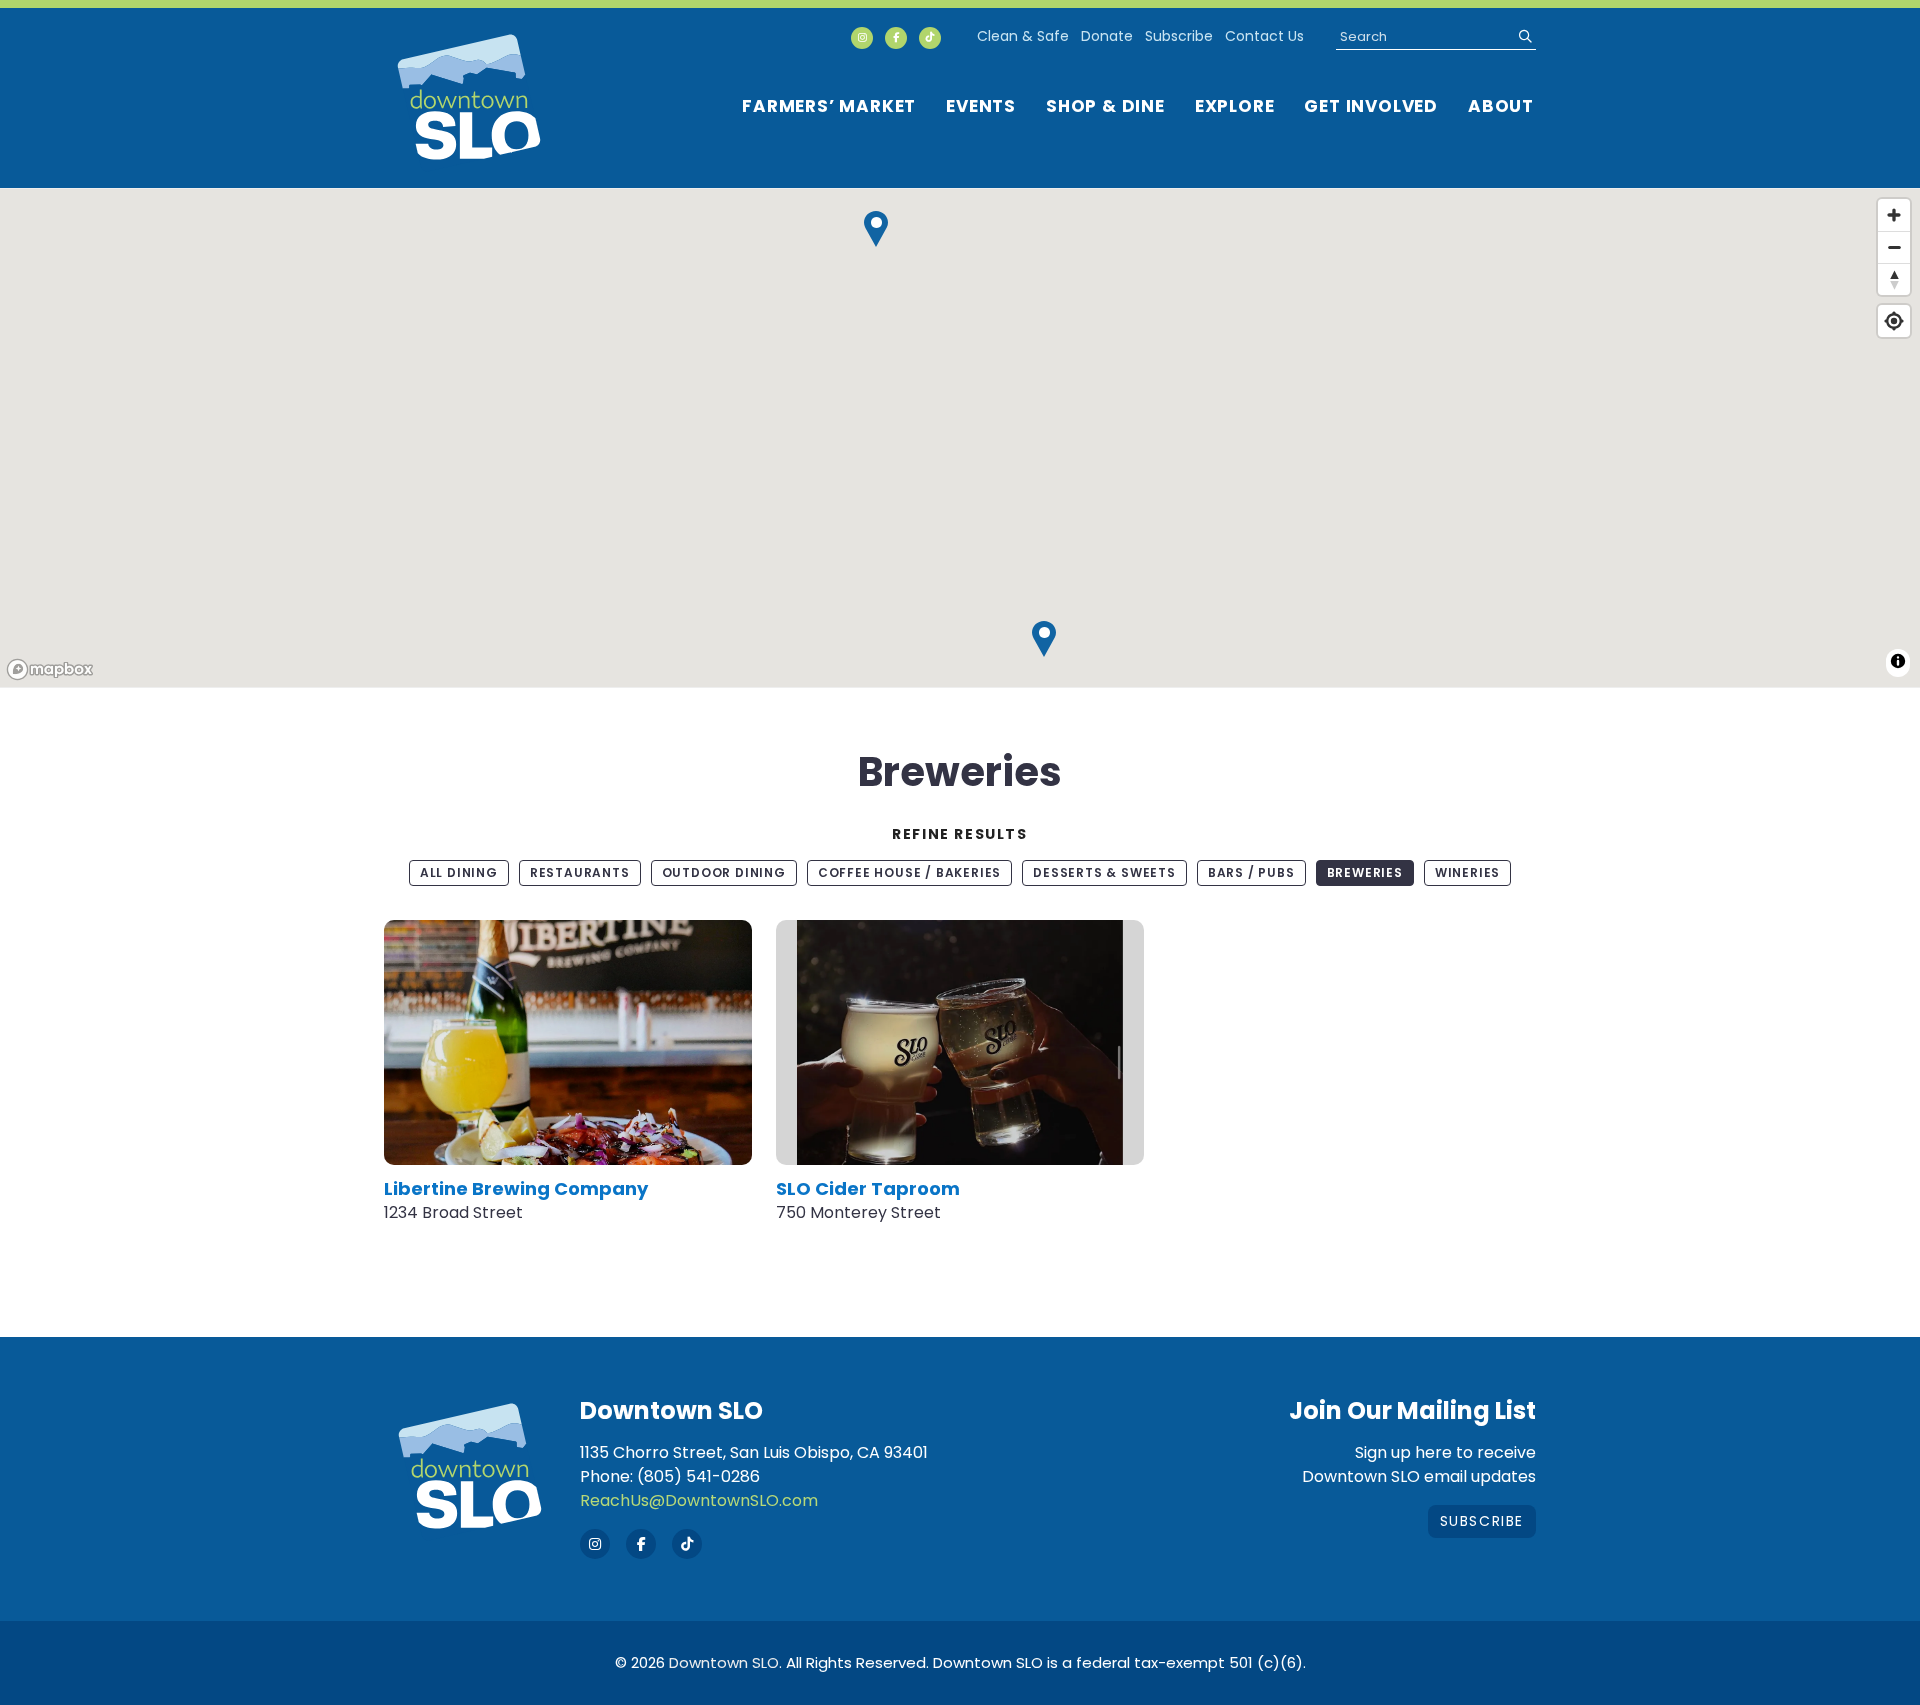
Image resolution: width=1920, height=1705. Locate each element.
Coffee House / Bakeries (909, 872)
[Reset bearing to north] (1894, 279)
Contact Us (1264, 36)
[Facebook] (896, 38)
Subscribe (1179, 36)
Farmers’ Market (829, 106)
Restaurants (580, 872)
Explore (1235, 106)
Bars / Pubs (1251, 872)
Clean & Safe (1023, 36)
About (1501, 106)
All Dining (459, 872)
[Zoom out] (1894, 247)
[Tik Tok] (930, 38)
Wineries (1467, 872)
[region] (960, 439)
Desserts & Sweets (1104, 872)
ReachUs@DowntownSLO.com (699, 1500)
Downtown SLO (724, 1662)
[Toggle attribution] (1898, 661)
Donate (1107, 36)
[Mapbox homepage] (50, 669)
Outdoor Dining (724, 872)
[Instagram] (862, 38)
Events (981, 106)
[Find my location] (1894, 321)
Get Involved (1371, 106)
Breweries (1365, 872)
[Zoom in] (1894, 215)
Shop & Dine (1105, 106)
